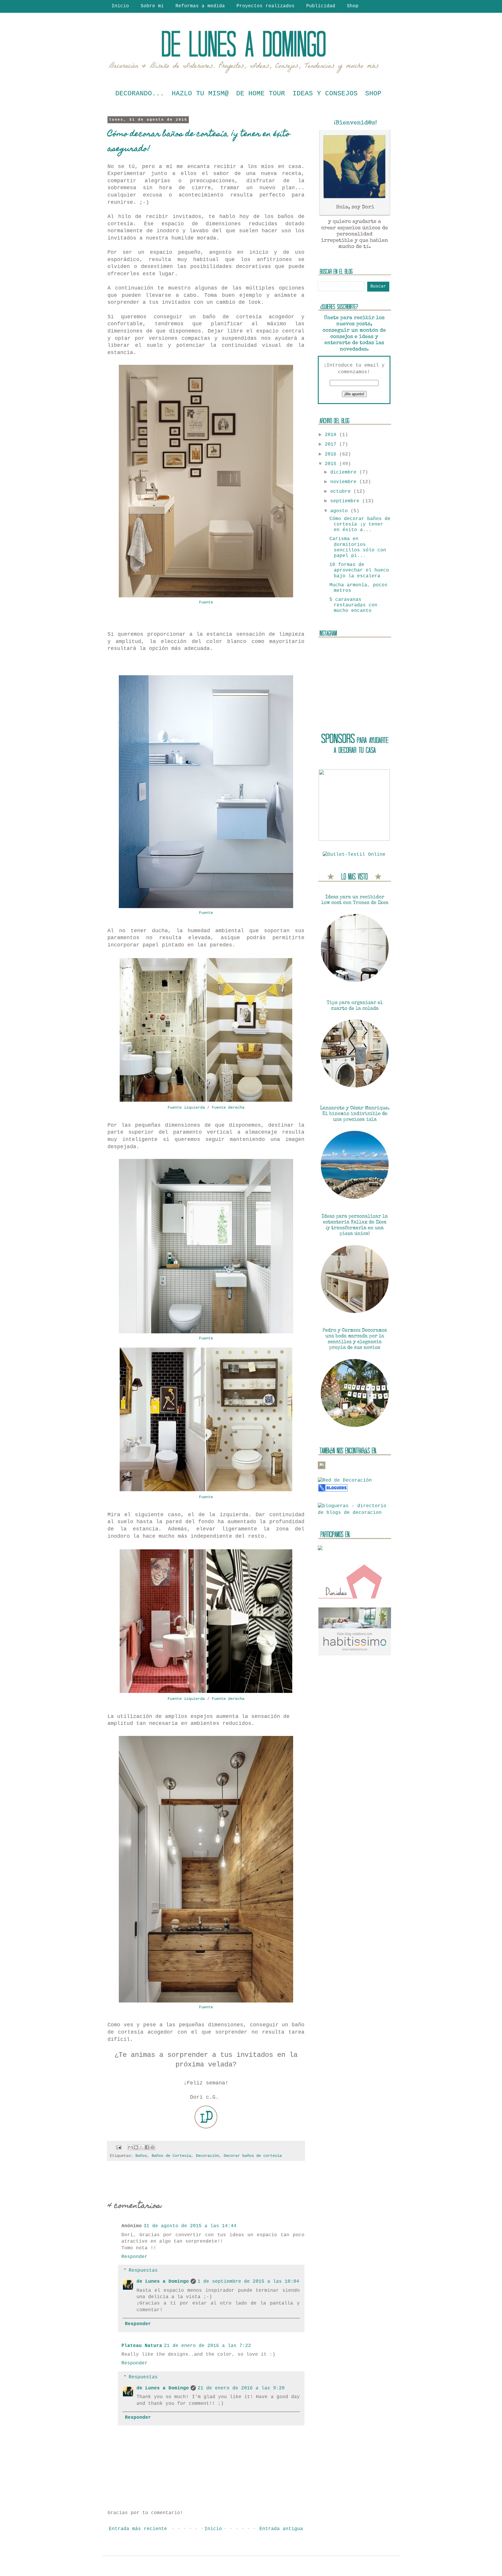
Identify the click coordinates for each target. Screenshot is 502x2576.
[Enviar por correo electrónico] (130, 2147)
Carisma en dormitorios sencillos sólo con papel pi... (358, 547)
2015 (332, 464)
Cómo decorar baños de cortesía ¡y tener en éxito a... (360, 524)
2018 (332, 435)
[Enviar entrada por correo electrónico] (119, 2148)
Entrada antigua (281, 2529)
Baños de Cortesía (171, 2156)
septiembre (346, 501)
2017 (332, 444)
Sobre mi (152, 6)
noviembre (345, 482)
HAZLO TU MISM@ (200, 94)
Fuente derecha (228, 1107)
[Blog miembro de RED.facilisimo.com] (322, 1468)
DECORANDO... (140, 94)
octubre (342, 492)
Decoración (207, 2156)
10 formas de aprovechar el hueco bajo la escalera (359, 570)
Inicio (120, 6)
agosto (340, 511)
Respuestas (143, 2270)
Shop (353, 6)
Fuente (206, 602)
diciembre (345, 472)
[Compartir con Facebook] (147, 2147)
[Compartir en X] (141, 2147)
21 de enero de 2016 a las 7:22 (207, 2346)
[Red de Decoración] (345, 1480)
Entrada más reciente (138, 2529)
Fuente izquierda (186, 1107)
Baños (141, 2156)
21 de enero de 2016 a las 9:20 (241, 2388)
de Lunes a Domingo (163, 2282)
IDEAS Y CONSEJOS (325, 94)
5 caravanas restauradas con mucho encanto (353, 605)
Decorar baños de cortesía (253, 2156)
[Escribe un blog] (136, 2147)
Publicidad (321, 6)
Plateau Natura (142, 2346)
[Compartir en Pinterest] (153, 2147)
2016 (332, 454)
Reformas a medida (200, 6)
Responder (135, 2257)
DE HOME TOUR (261, 94)
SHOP (373, 94)
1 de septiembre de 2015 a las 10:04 (248, 2282)
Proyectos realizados (266, 6)
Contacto (123, 15)
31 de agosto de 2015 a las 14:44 (190, 2226)
